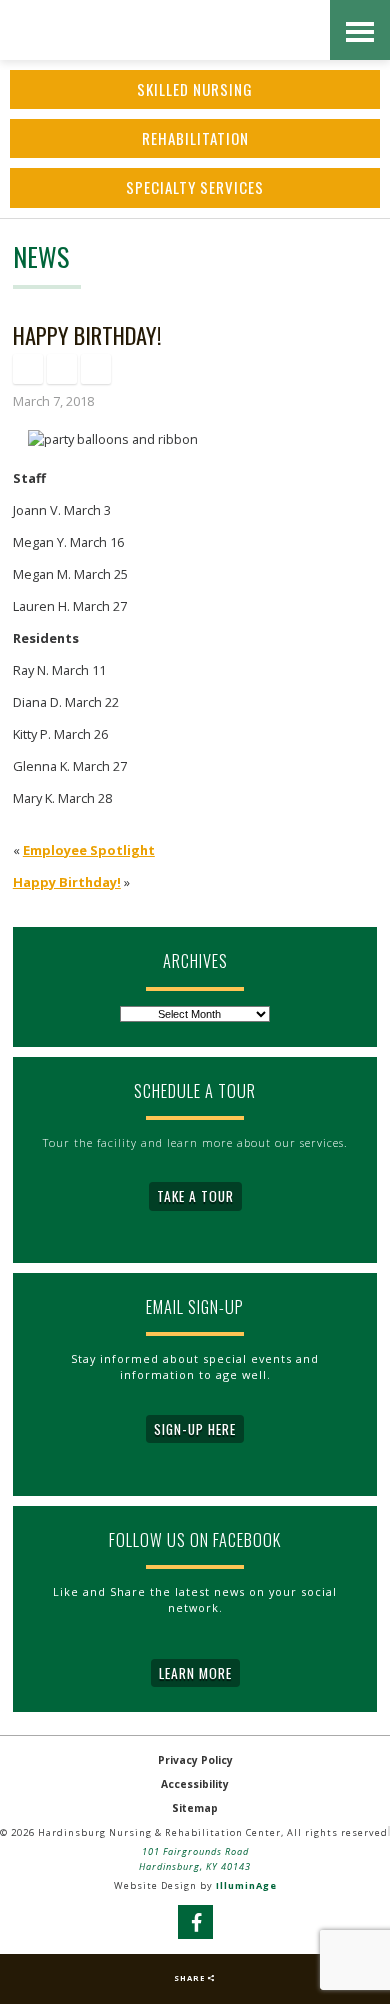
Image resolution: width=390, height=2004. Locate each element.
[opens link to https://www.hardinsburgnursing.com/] (200, 30)
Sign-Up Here (195, 1429)
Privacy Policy (195, 1760)
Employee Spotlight (89, 850)
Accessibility (195, 1784)
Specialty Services (195, 187)
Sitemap (195, 1808)
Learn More (195, 1673)
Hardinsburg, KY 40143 (195, 1866)
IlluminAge (246, 1885)
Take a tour (195, 1196)
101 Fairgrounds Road (195, 1851)
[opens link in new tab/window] (28, 369)
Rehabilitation (195, 138)
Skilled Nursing (195, 89)
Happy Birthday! (67, 882)
